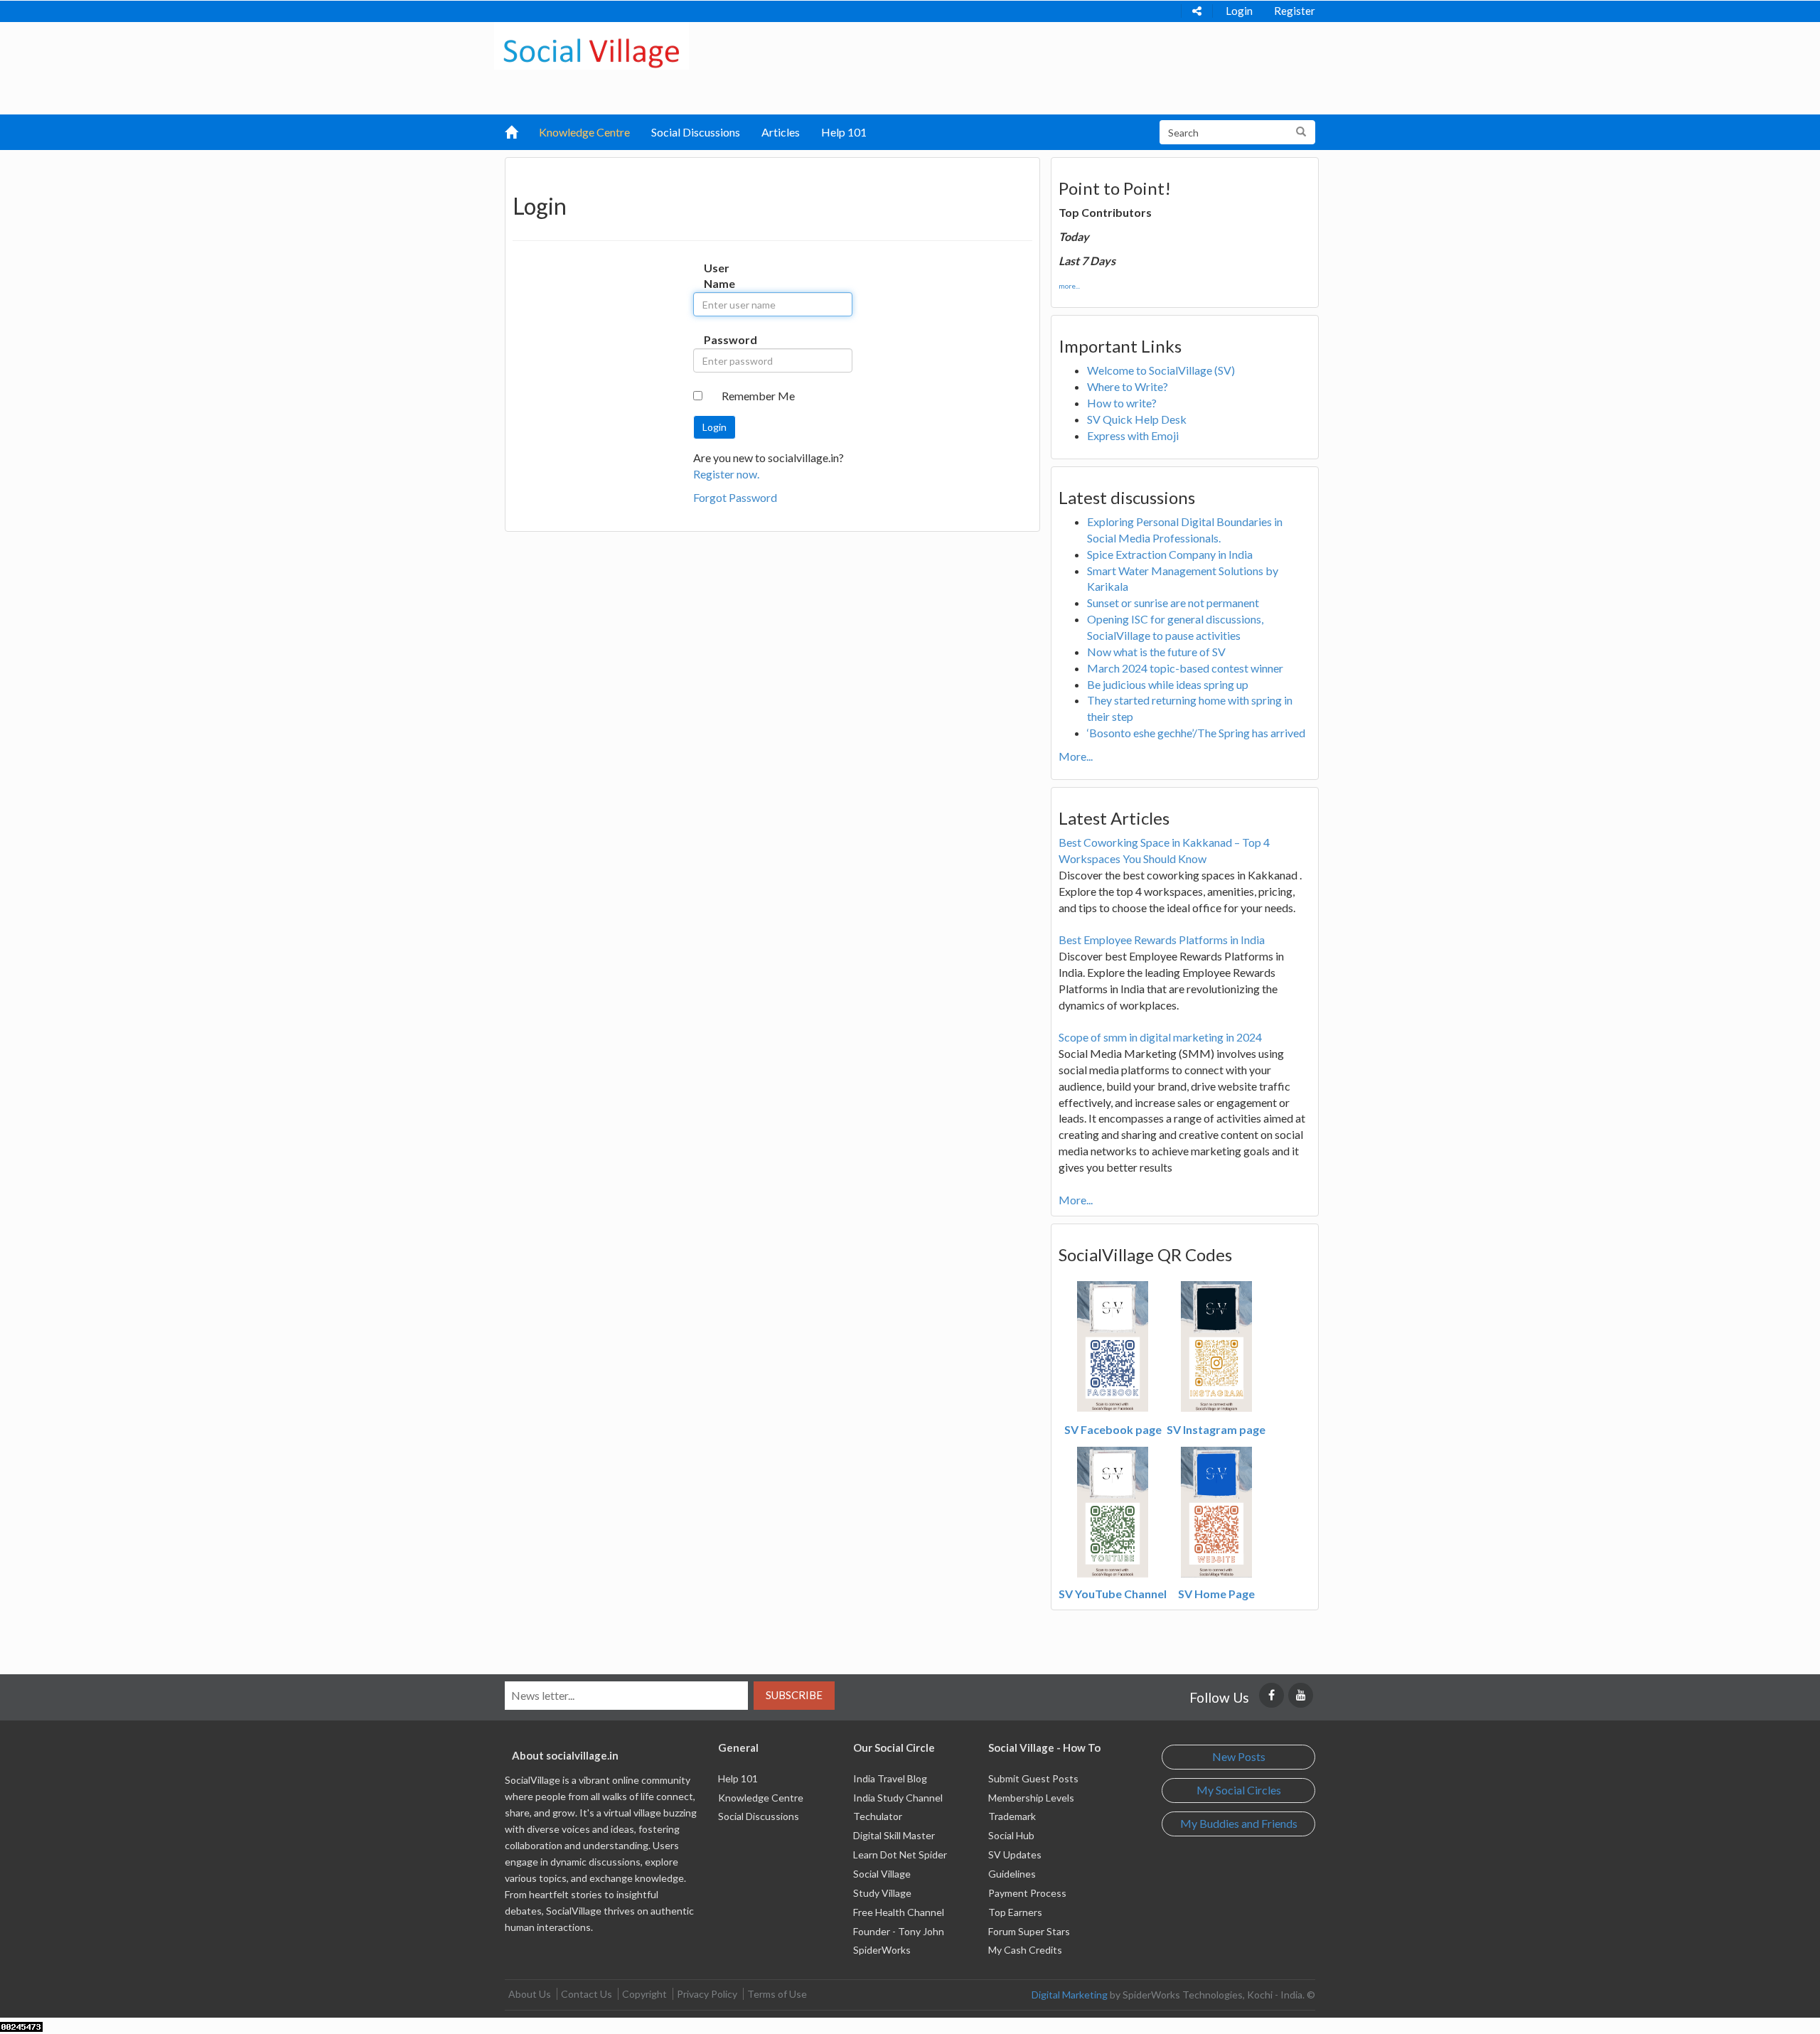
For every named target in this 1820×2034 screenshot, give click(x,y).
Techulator (878, 1816)
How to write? (1122, 403)
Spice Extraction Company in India (1170, 554)
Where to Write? (1128, 386)
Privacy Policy (707, 1994)
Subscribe (794, 1695)
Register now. (726, 474)
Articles (781, 132)
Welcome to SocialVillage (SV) (1161, 370)
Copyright (644, 1994)
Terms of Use (777, 1994)
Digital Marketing (1070, 1995)
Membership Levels (1031, 1798)
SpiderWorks (882, 1950)
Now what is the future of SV (1156, 652)
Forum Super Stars (1029, 1931)
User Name (718, 276)
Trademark (1012, 1816)
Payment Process (1027, 1893)
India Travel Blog (890, 1778)
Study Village (882, 1893)
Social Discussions (696, 132)
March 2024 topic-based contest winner (1185, 668)
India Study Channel (898, 1798)
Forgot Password (735, 497)
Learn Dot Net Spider (900, 1854)
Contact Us (587, 1994)
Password (718, 339)
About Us (530, 1994)
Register (1295, 11)
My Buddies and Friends (1239, 1823)
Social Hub (1011, 1835)
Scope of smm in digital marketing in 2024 (1160, 1037)
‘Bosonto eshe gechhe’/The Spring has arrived (1196, 733)
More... (1076, 756)
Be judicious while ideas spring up (1168, 684)
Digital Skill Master (894, 1835)
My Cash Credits (1025, 1950)
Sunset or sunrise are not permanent (1173, 603)
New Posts (1239, 1756)
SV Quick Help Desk (1137, 419)
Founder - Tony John (899, 1931)
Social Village (882, 1874)
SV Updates (1015, 1854)
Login (1239, 11)
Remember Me (758, 396)
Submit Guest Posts (1033, 1778)
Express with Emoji (1133, 435)
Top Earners (1015, 1912)
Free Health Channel (899, 1912)
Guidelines (1012, 1874)
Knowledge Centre (584, 132)
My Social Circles (1239, 1790)
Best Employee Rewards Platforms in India (1162, 940)
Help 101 (844, 132)
